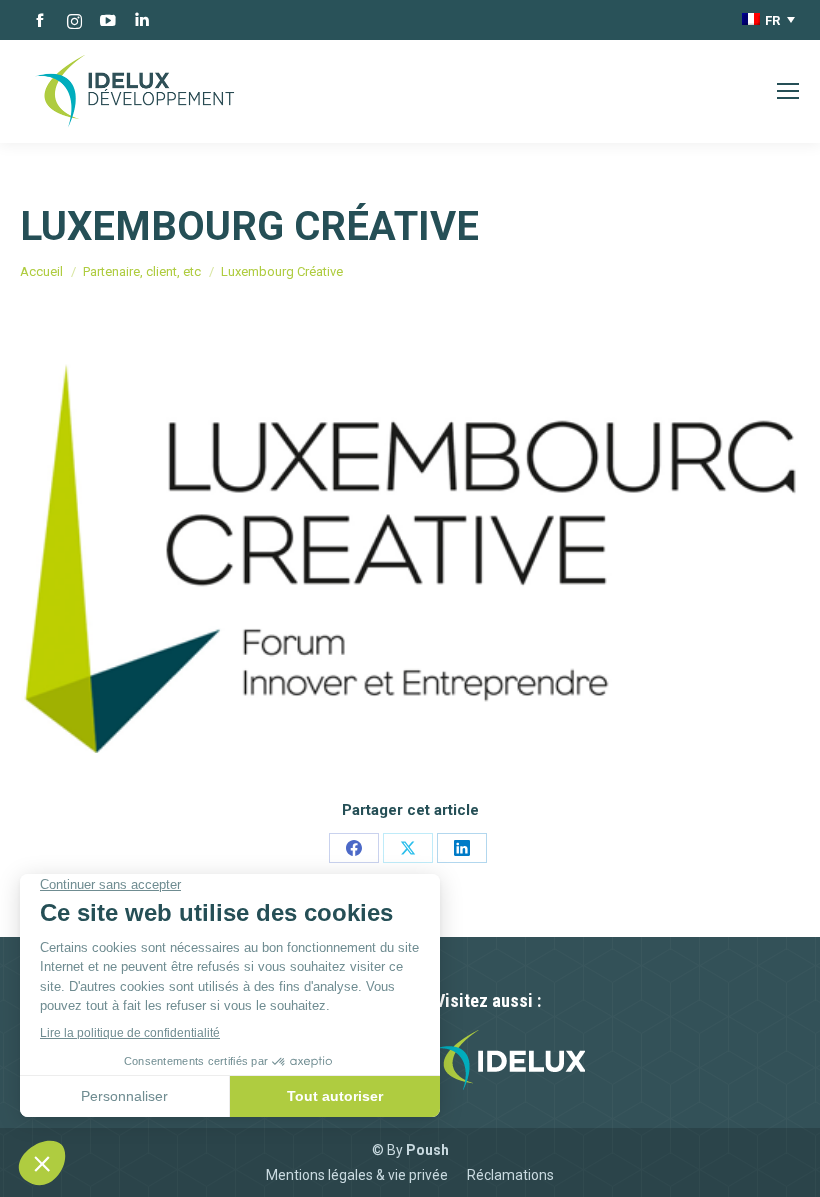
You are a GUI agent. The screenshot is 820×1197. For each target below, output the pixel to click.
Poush (427, 1150)
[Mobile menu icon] (788, 91)
